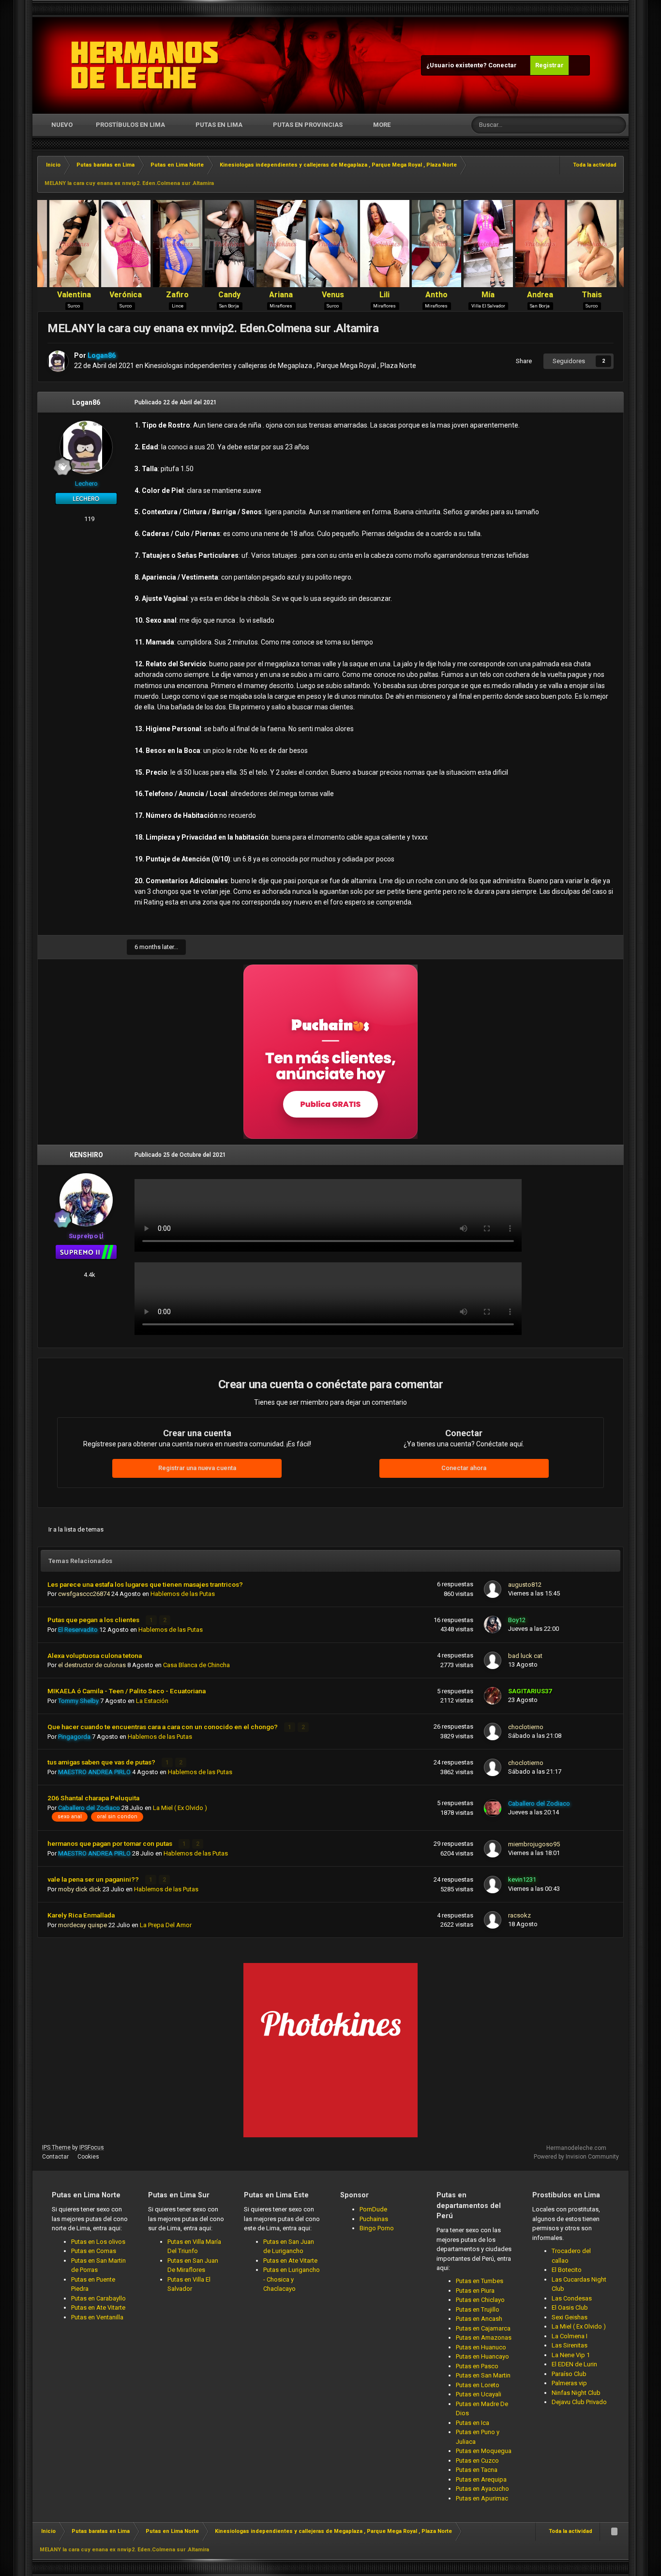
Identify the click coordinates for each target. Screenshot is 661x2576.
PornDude (373, 2209)
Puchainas (374, 2219)
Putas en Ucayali (479, 2394)
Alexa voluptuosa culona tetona (95, 1656)
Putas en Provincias (308, 125)
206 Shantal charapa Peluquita (93, 1798)
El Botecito (567, 2270)
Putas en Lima (219, 125)
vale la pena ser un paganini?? (94, 1879)
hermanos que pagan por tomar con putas (111, 1843)
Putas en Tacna (477, 2470)
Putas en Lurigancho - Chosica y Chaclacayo (292, 2279)
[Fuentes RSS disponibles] (614, 2531)
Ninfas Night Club (576, 2393)
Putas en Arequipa (481, 2479)
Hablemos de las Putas (183, 1594)
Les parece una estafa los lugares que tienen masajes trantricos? (145, 1584)
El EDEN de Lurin (574, 2364)
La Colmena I (570, 2336)
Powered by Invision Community (576, 2157)
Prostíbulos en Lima (130, 125)
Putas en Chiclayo (480, 2300)
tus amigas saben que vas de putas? (102, 1762)
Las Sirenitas (570, 2345)
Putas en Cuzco (477, 2461)
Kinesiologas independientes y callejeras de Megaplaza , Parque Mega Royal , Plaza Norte (280, 366)
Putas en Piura (475, 2291)
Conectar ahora (464, 1468)
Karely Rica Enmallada (81, 1915)
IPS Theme (56, 2147)
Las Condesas (572, 2298)
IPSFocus (92, 2147)
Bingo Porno (377, 2228)
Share (522, 361)
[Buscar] (617, 125)
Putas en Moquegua (484, 2451)
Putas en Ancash (479, 2319)
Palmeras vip (569, 2383)
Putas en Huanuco (481, 2347)
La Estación (152, 1701)
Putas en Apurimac (482, 2498)
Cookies (88, 2157)
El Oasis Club (570, 2308)
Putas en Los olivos (98, 2242)
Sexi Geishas (570, 2317)
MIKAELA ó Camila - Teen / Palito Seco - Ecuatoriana (127, 1691)
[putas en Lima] (145, 65)
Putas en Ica (473, 2423)
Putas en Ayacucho (482, 2489)
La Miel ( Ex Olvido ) (180, 1808)
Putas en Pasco (477, 2366)
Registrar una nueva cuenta (197, 1468)
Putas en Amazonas (484, 2338)
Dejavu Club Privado (579, 2402)
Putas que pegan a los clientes (94, 1620)
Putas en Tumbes (480, 2281)
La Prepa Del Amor (166, 1925)
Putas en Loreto (478, 2385)
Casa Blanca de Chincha (196, 1665)
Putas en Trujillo (478, 2309)
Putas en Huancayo (482, 2356)
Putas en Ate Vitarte (98, 2308)
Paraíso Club (569, 2374)
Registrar (549, 65)
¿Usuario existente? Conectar (473, 65)
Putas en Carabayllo (98, 2298)
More (382, 125)
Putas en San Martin (483, 2375)
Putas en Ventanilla (97, 2317)
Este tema (582, 125)
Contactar (55, 2157)
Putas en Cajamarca (483, 2328)
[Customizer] (579, 65)
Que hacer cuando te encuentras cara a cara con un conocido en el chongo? (163, 1727)
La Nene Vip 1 (571, 2355)
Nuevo (61, 125)
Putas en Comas (94, 2251)
